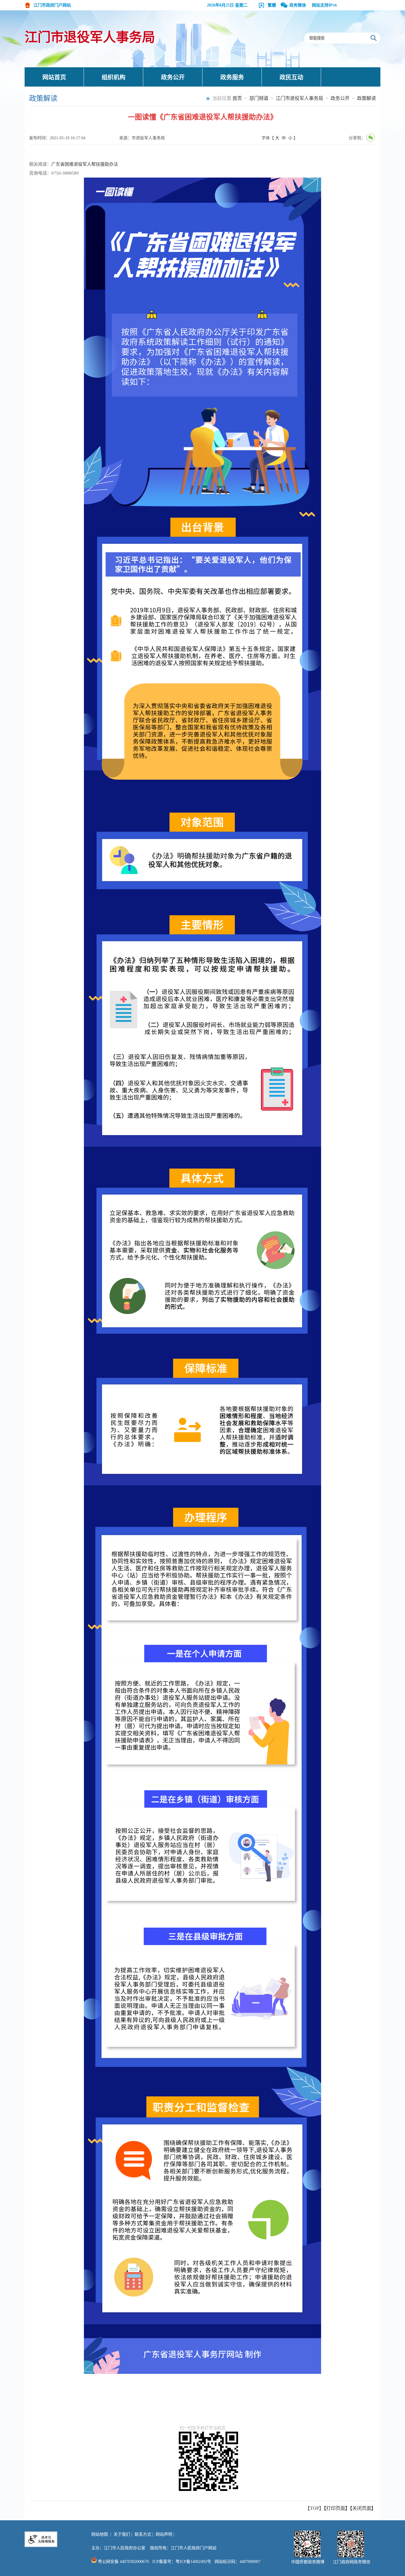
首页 (237, 98)
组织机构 (114, 77)
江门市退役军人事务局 (90, 37)
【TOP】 (314, 2508)
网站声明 (164, 2534)
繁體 (272, 5)
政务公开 (173, 77)
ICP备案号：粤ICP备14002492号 (182, 2562)
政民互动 (291, 77)
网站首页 (54, 77)
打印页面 (336, 2508)
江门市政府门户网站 (52, 5)
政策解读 (366, 98)
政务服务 (232, 77)
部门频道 (259, 98)
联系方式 (143, 2534)
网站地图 (100, 2534)
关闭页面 (362, 2508)
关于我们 (122, 2534)
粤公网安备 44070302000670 (123, 2562)
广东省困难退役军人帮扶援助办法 (85, 164)
